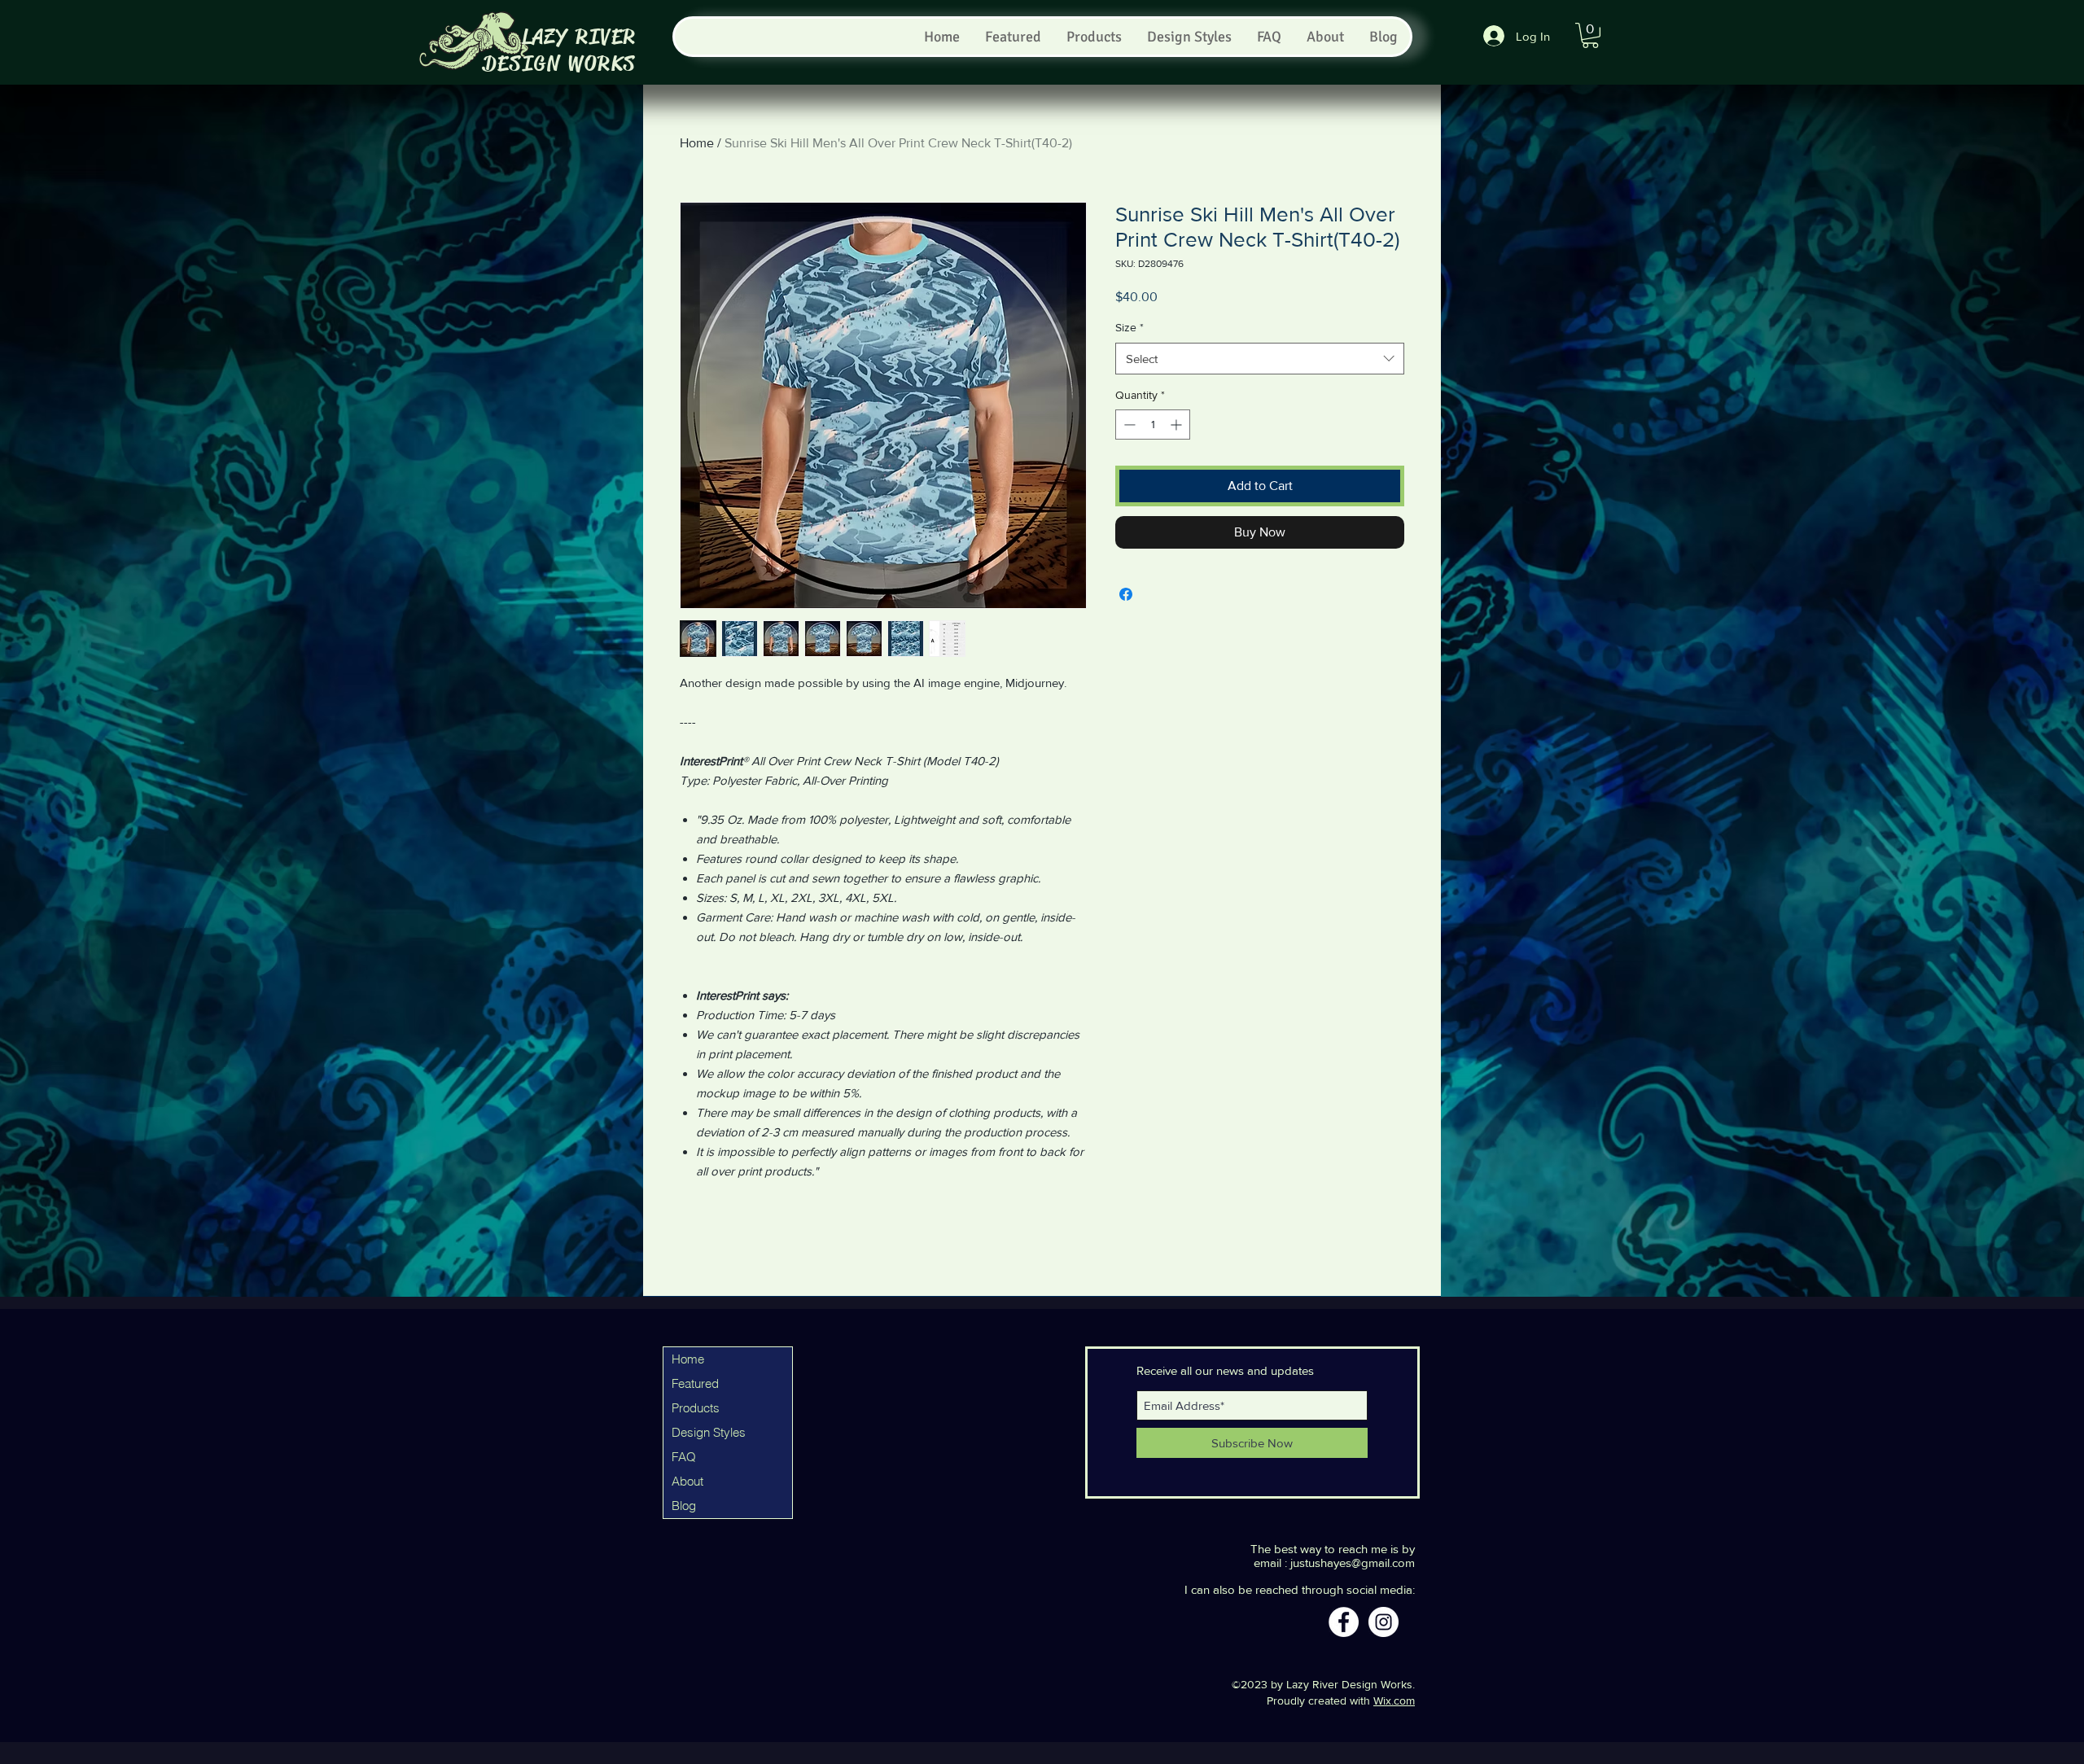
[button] (1590, 35)
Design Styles (709, 1432)
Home (697, 143)
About (687, 1481)
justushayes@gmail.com (1353, 1563)
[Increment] (1178, 425)
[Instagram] (1383, 1622)
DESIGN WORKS (560, 64)
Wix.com (1394, 1701)
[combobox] (1260, 359)
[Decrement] (1128, 425)
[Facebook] (1344, 1622)
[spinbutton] (1153, 425)
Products (696, 1408)
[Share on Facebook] (1126, 594)
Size (1130, 327)
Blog (684, 1506)
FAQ (684, 1457)
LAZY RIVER (579, 37)
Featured (695, 1383)
